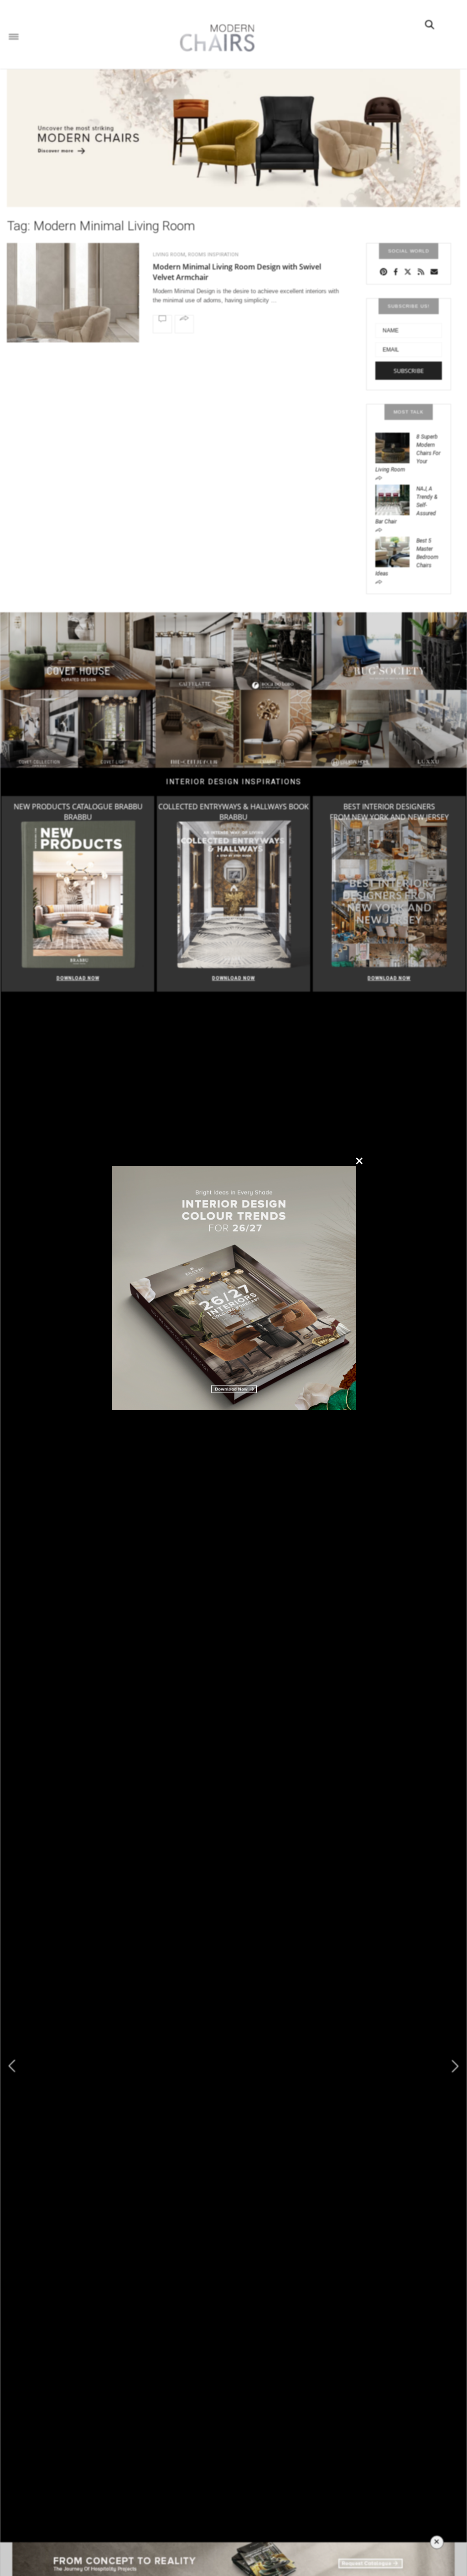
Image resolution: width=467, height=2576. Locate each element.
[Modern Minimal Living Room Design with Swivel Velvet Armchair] (73, 297)
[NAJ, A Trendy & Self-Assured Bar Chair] (396, 499)
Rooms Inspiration (213, 255)
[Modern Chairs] (214, 38)
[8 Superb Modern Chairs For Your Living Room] (396, 447)
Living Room (169, 255)
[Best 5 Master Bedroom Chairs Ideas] (396, 551)
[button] (455, 2066)
